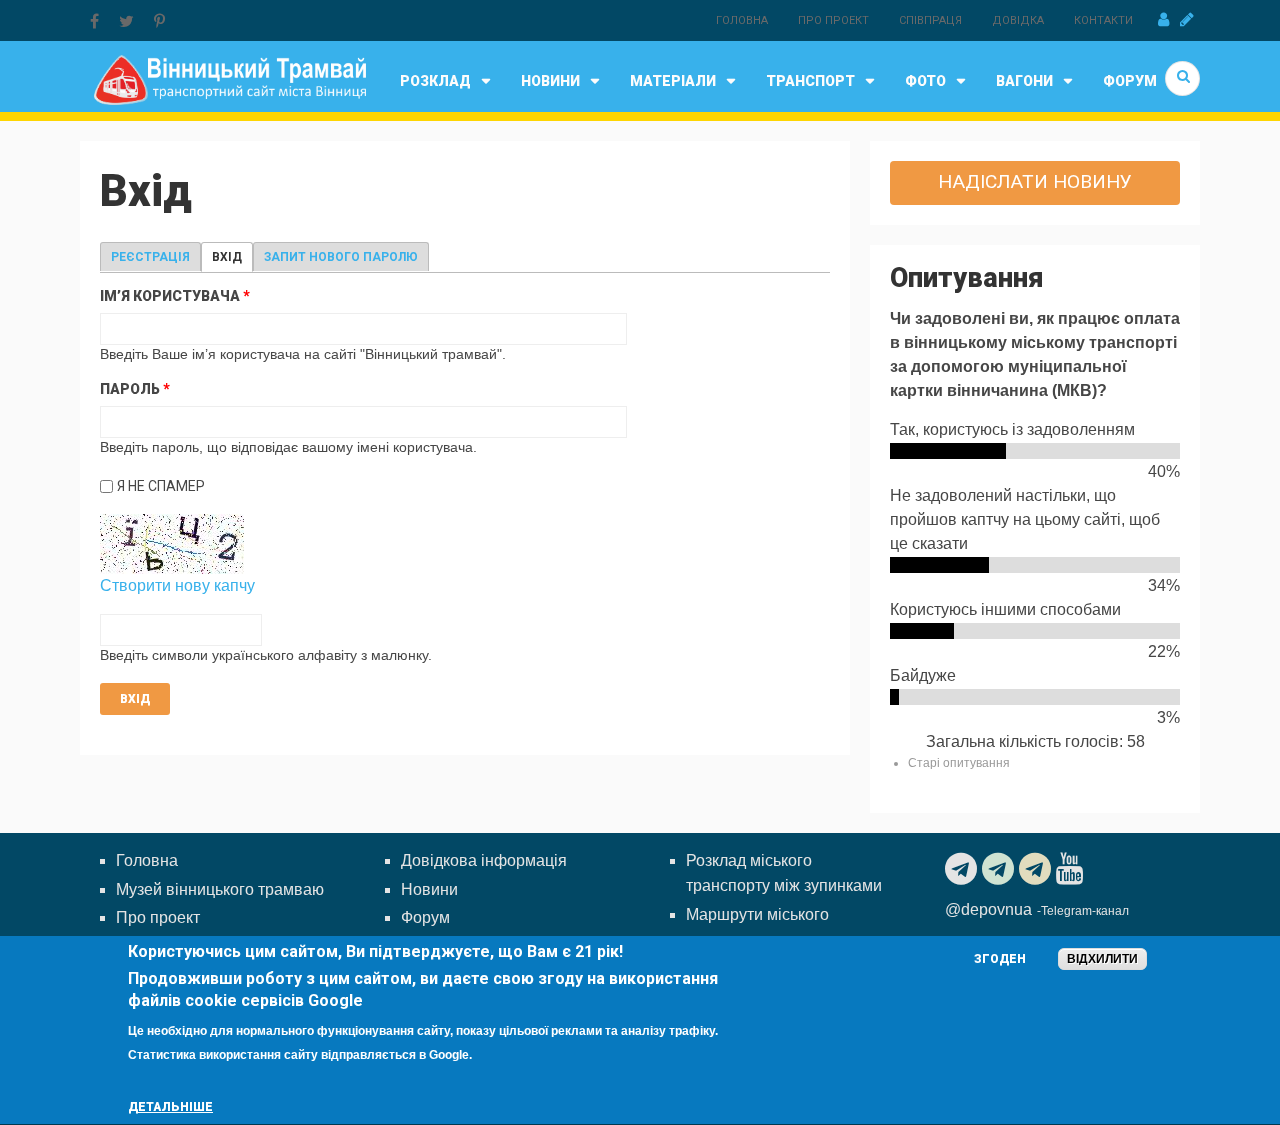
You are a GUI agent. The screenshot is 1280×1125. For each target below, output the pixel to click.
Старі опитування (959, 763)
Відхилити (1102, 959)
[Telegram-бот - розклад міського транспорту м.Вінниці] (1037, 869)
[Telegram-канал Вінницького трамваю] (963, 869)
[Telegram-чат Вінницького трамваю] (1000, 869)
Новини (550, 81)
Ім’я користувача (175, 296)
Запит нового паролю (341, 257)
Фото (925, 81)
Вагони (1024, 81)
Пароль (135, 389)
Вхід (232, 257)
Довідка (1018, 20)
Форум (1130, 81)
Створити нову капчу (177, 585)
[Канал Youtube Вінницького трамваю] (1072, 869)
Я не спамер (161, 486)
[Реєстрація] (1187, 20)
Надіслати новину (1035, 181)
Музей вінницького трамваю (220, 889)
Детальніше (170, 1107)
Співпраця (930, 20)
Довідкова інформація (484, 860)
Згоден (1000, 959)
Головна (742, 20)
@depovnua (988, 909)
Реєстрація (150, 257)
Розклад (435, 81)
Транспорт (810, 81)
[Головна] (229, 78)
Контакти (1103, 20)
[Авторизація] (1163, 20)
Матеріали (673, 81)
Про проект (833, 20)
